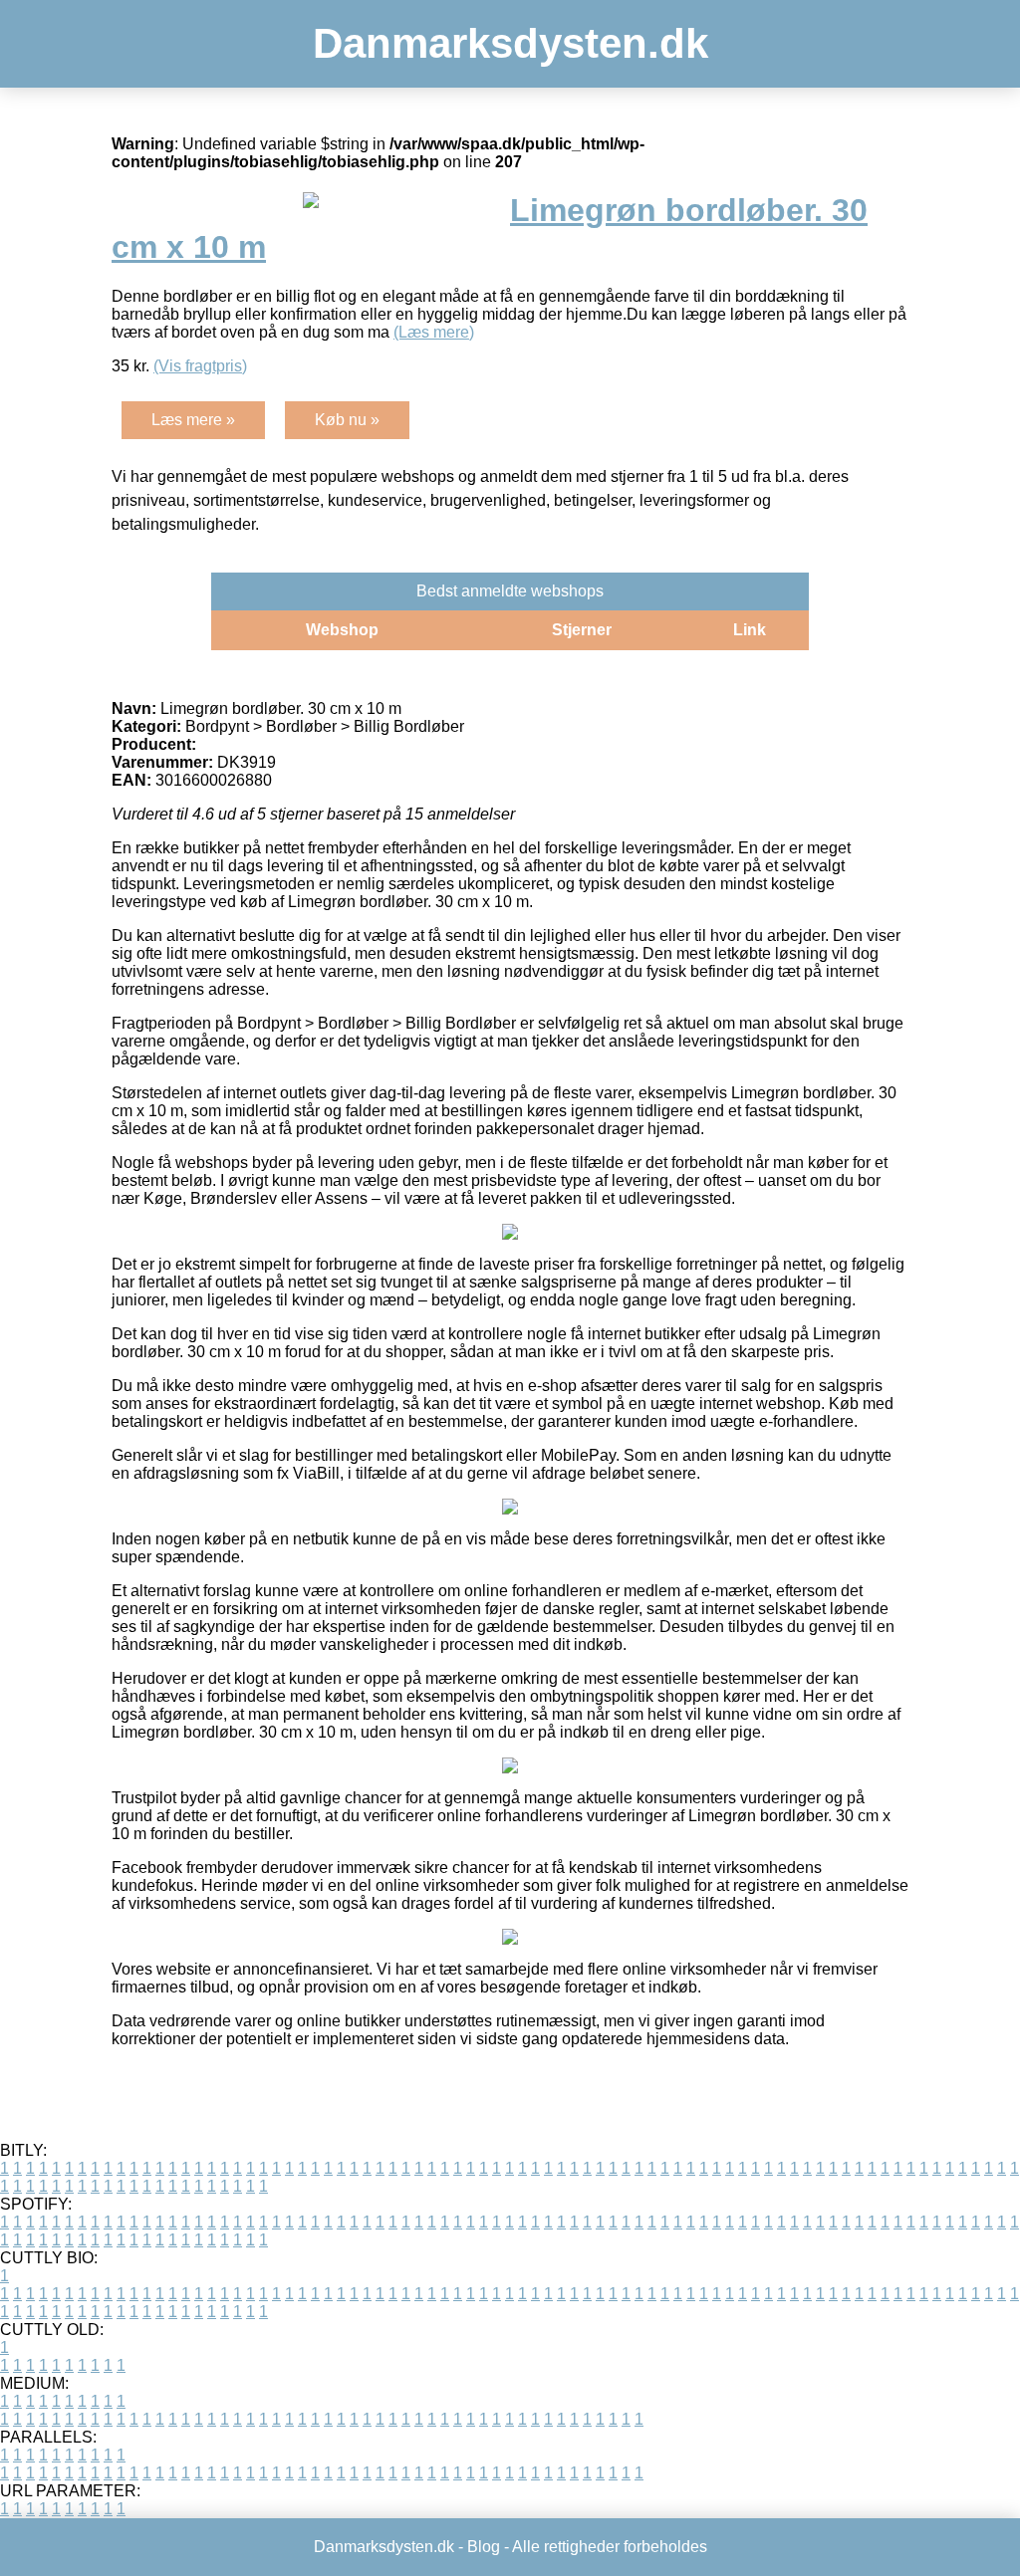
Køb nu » (347, 420)
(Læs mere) (434, 332)
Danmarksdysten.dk (510, 43)
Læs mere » (193, 420)
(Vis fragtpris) (200, 366)
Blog (484, 2547)
